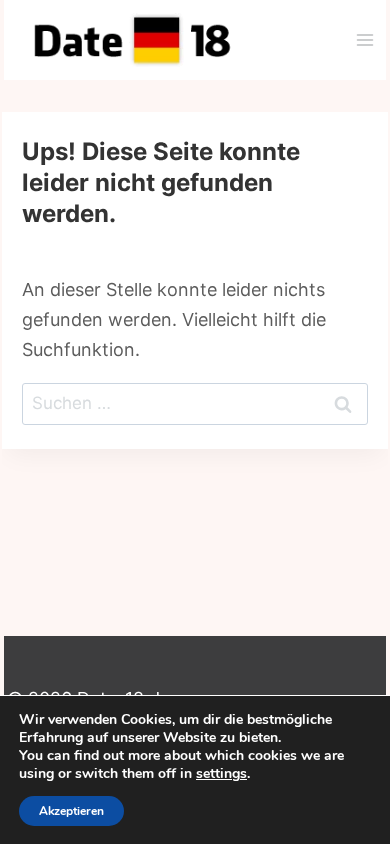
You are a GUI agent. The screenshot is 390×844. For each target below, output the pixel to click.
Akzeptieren (71, 811)
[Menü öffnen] (364, 39)
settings (221, 774)
